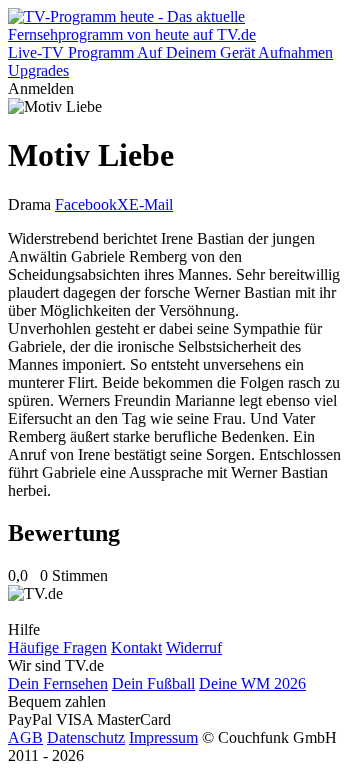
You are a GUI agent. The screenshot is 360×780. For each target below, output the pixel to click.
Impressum (163, 737)
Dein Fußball (153, 683)
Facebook (86, 204)
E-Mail (151, 204)
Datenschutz (86, 737)
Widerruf (194, 647)
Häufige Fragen (57, 647)
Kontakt (136, 647)
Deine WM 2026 (252, 683)
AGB (25, 737)
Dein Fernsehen (58, 683)
